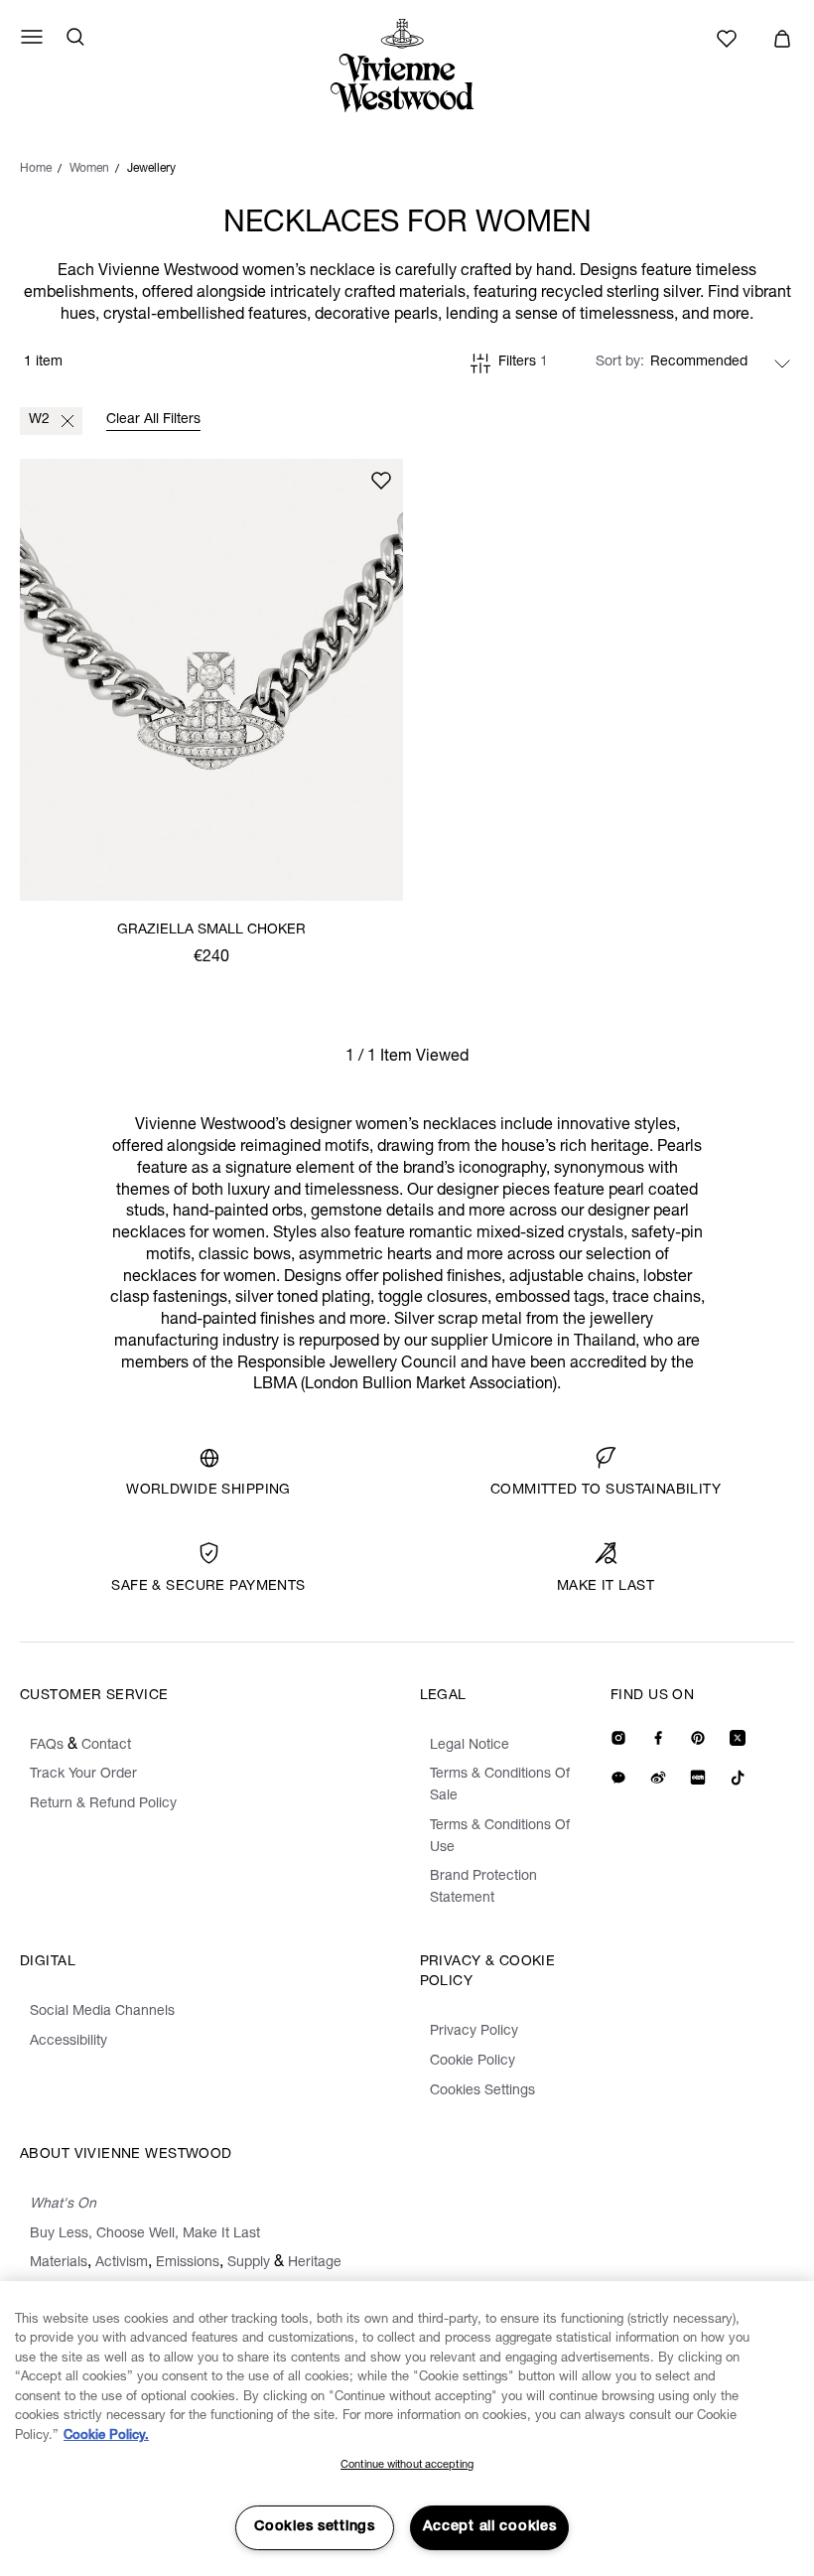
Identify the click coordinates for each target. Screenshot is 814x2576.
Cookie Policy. (106, 2436)
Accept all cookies (490, 2527)
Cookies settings (315, 2527)
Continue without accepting (407, 2465)
